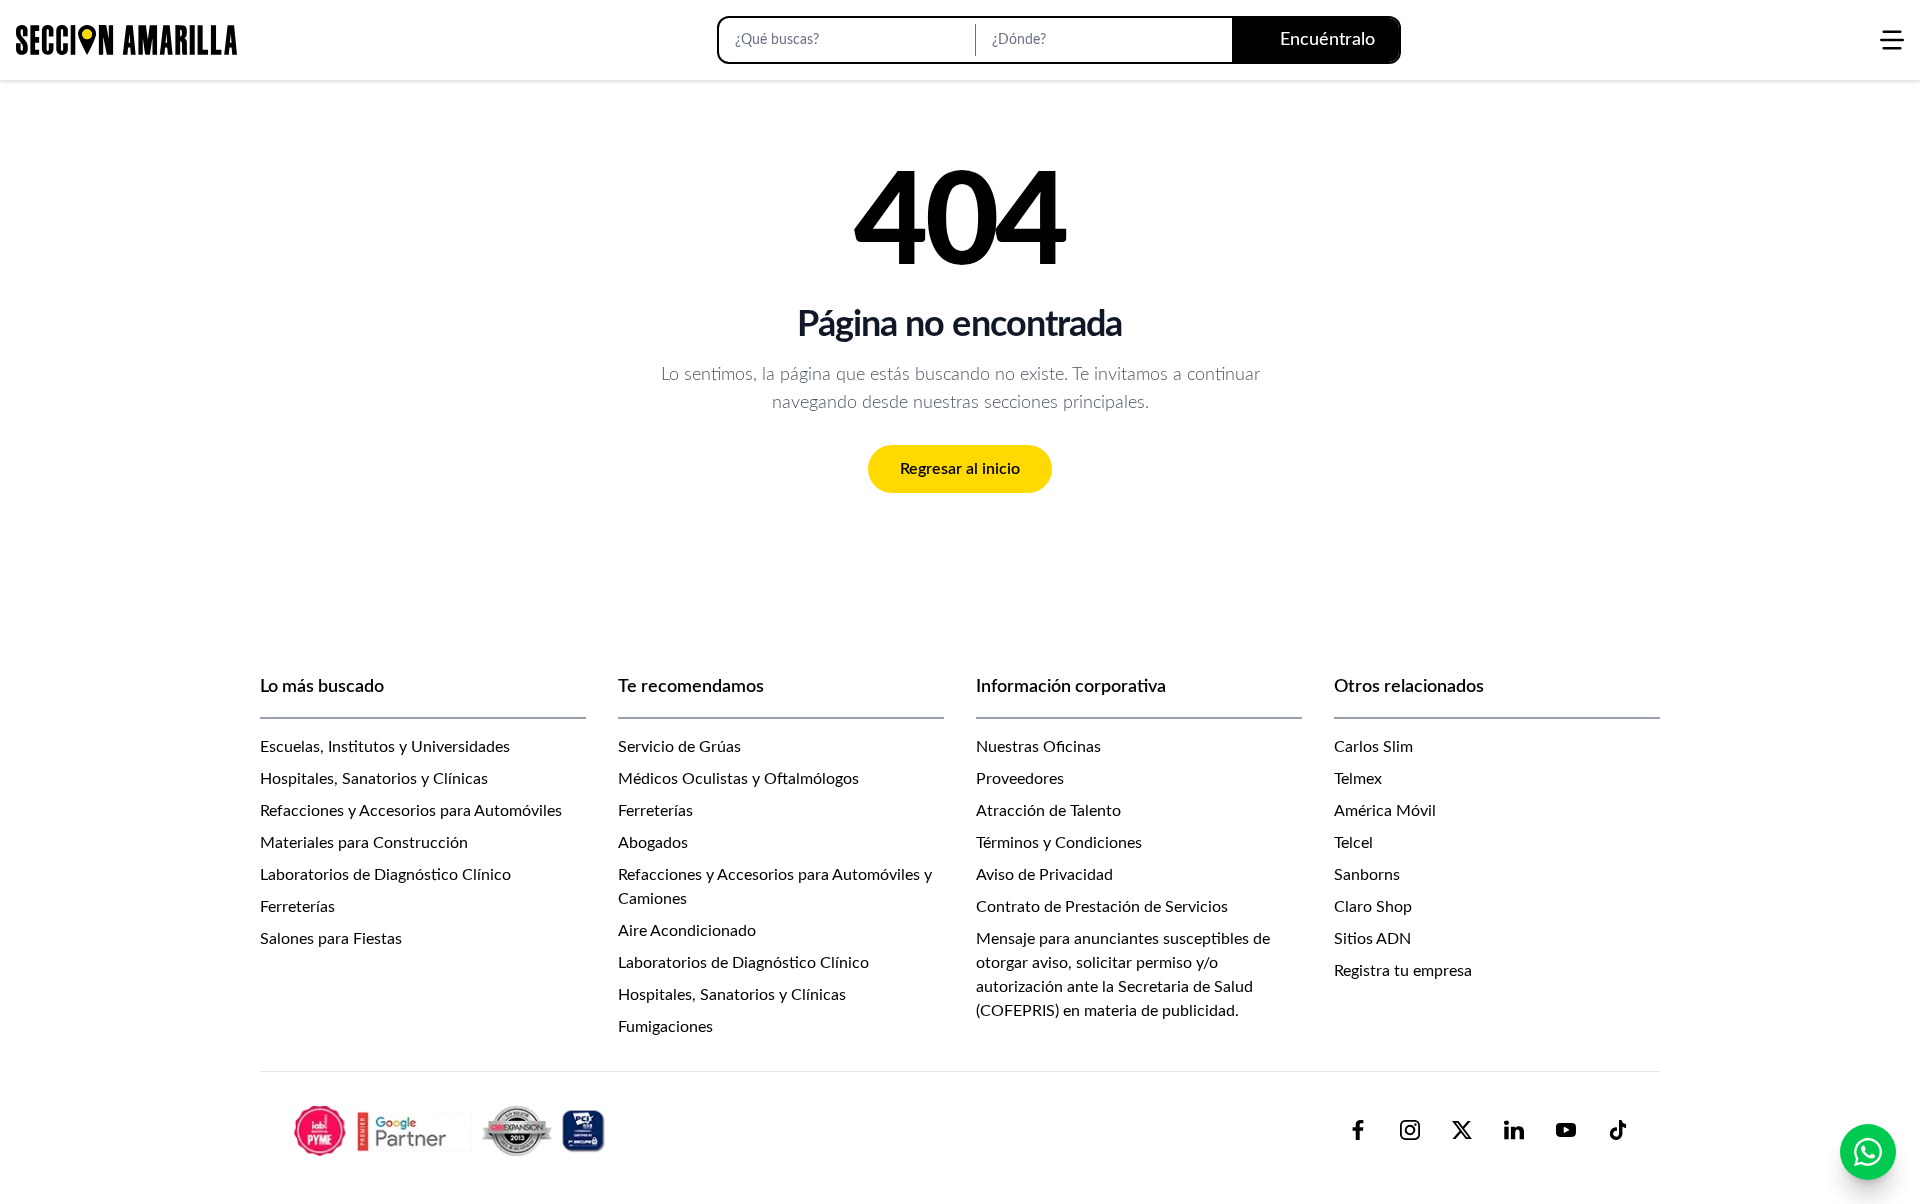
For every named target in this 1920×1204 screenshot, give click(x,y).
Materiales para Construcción (364, 843)
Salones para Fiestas (331, 939)
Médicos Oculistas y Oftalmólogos (738, 779)
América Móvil (1385, 811)
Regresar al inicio (960, 469)
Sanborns (1367, 875)
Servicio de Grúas (679, 747)
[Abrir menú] (1892, 40)
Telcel (1353, 843)
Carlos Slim (1373, 747)
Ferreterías (297, 907)
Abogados (653, 843)
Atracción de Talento (1048, 811)
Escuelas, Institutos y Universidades (385, 747)
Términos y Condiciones (1059, 843)
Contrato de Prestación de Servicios (1102, 907)
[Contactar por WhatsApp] (1868, 1152)
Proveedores (1020, 779)
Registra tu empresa (1403, 971)
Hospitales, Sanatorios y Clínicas (374, 779)
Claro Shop (1373, 907)
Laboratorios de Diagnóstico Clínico (385, 875)
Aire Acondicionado (687, 931)
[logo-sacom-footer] (452, 1130)
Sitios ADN (1372, 939)
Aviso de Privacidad (1044, 875)
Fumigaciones (665, 1027)
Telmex (1358, 779)
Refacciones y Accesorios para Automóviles (411, 811)
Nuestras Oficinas (1038, 747)
